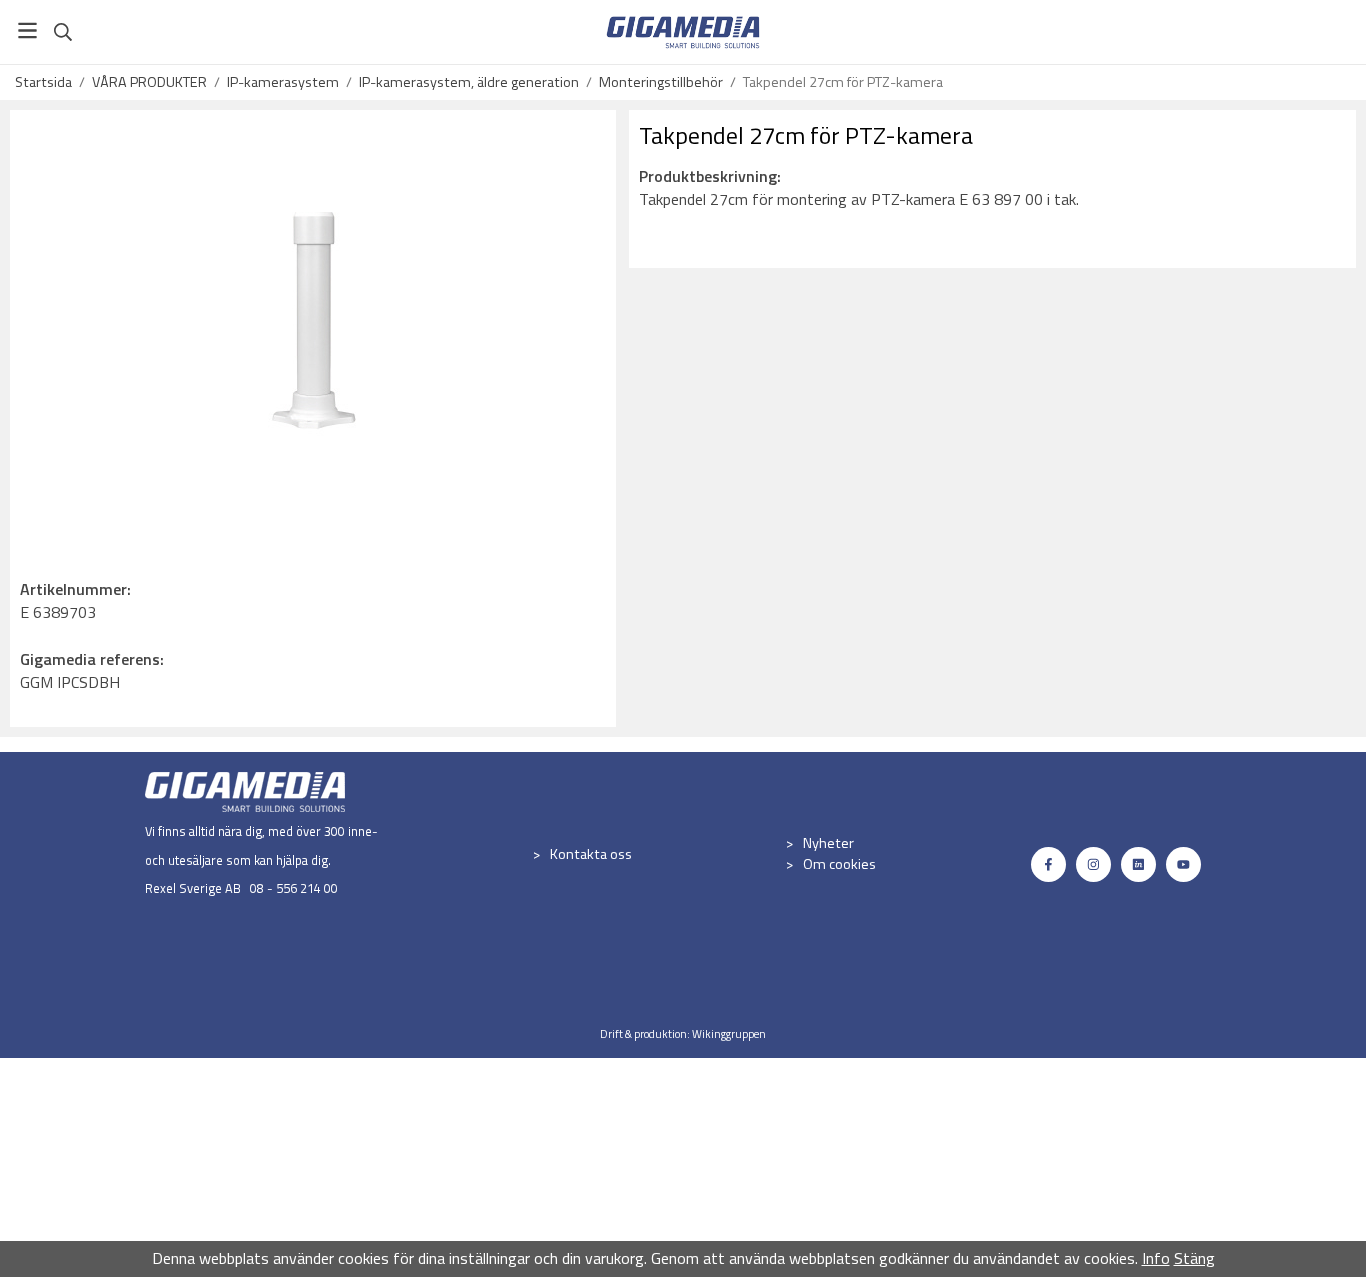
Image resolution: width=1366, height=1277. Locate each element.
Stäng (1194, 1258)
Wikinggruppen (729, 1033)
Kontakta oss (591, 854)
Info (1156, 1258)
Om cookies (839, 864)
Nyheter (828, 843)
